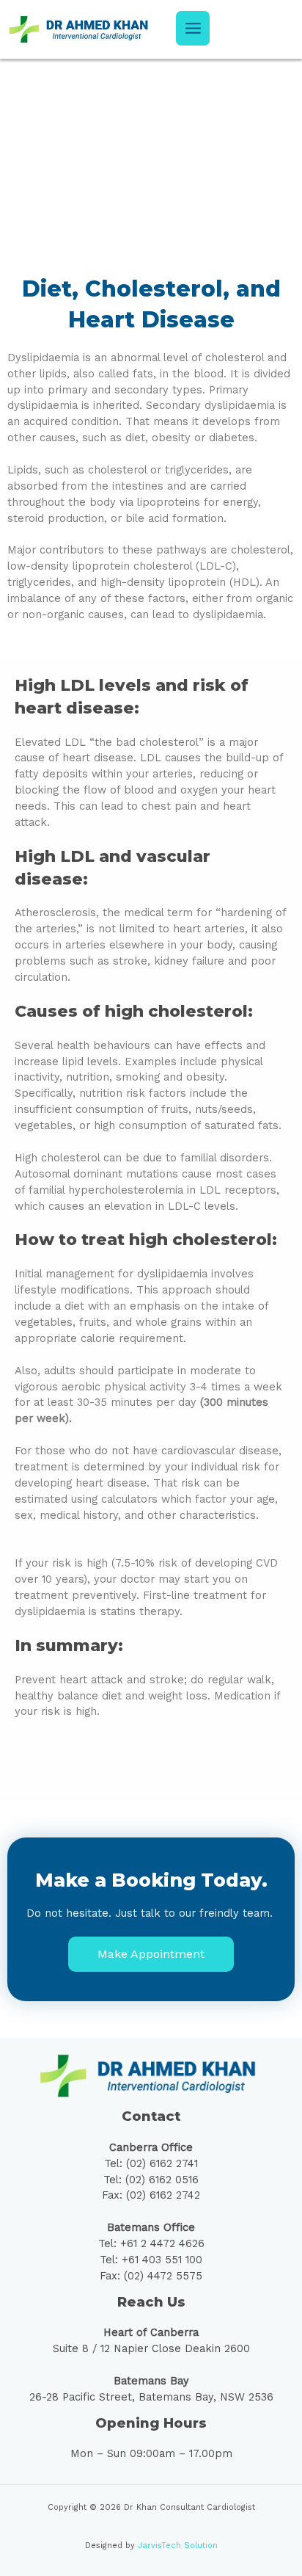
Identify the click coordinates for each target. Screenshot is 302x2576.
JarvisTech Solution (178, 2546)
